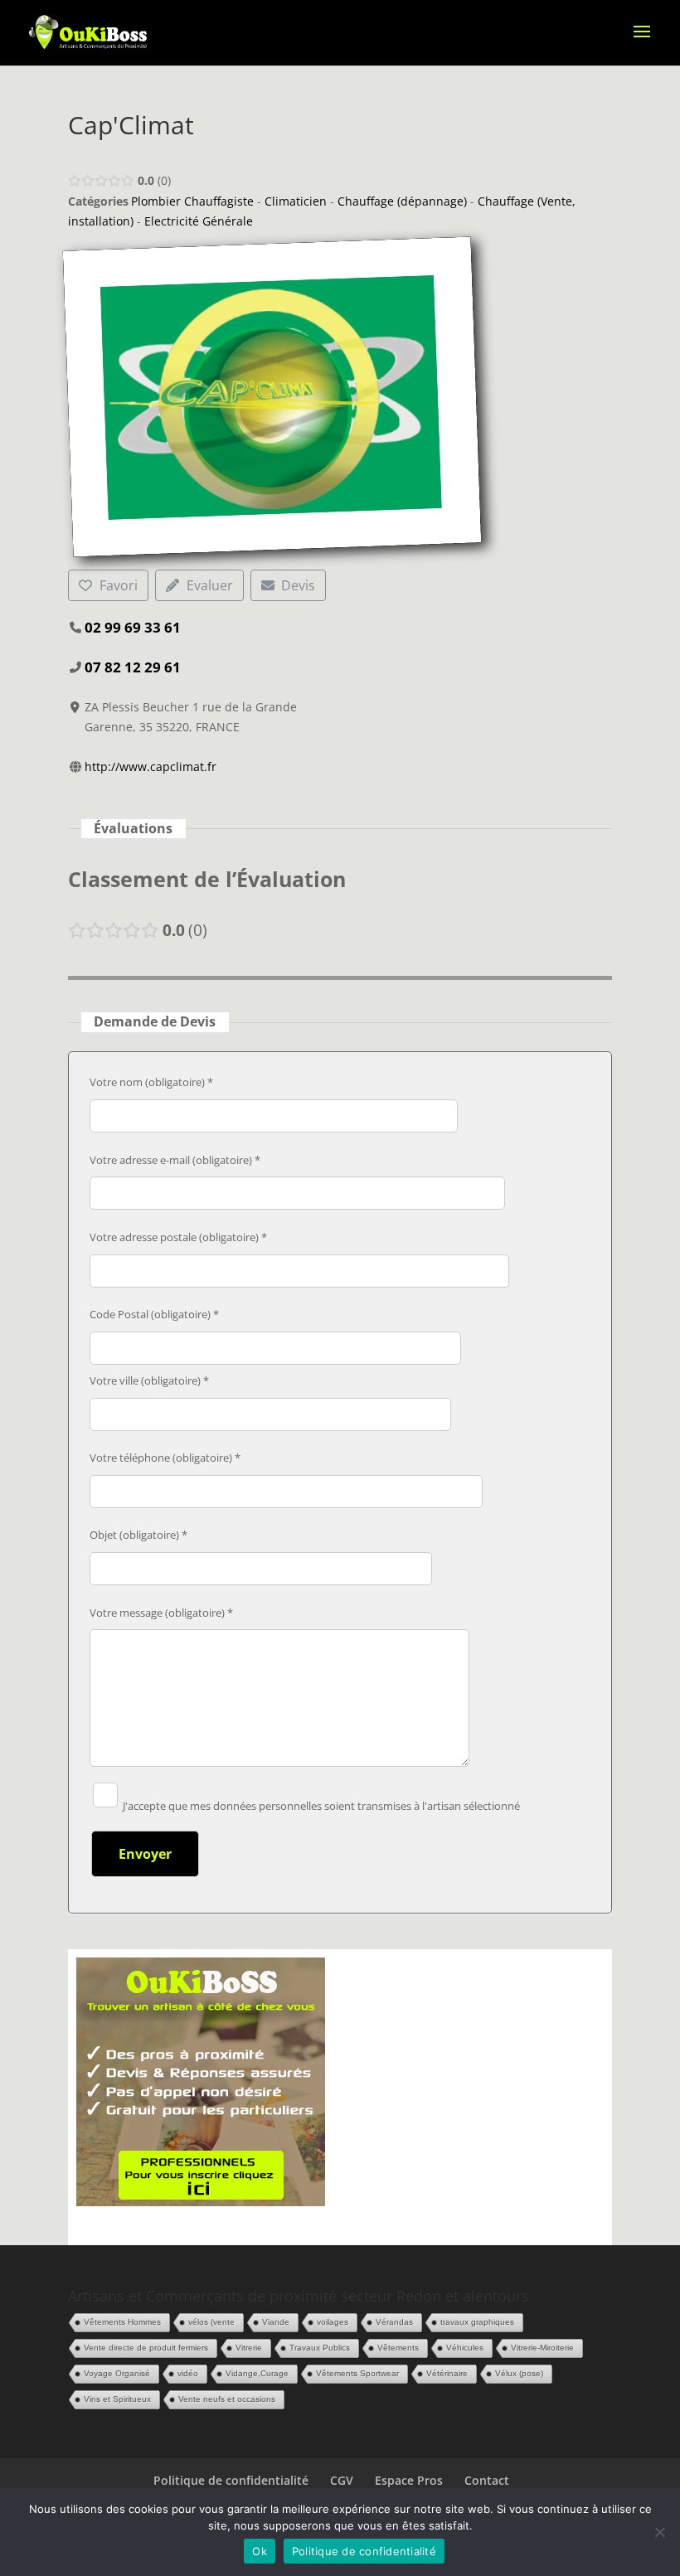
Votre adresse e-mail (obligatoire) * (175, 1160)
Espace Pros (409, 2480)
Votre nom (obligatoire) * (151, 1082)
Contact (487, 2480)
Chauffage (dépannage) (402, 201)
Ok (260, 2551)
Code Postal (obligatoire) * (154, 1314)
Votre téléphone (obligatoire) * (165, 1458)
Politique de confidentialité (231, 2480)
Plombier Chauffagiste (192, 201)
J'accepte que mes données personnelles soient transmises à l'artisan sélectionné (320, 1806)
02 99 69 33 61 (133, 627)
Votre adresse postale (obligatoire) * (178, 1237)
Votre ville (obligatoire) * (149, 1380)
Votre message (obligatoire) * (161, 1613)
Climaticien (296, 201)
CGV (342, 2480)
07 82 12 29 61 (133, 667)
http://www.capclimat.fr (151, 766)
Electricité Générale (199, 221)
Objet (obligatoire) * (138, 1535)
